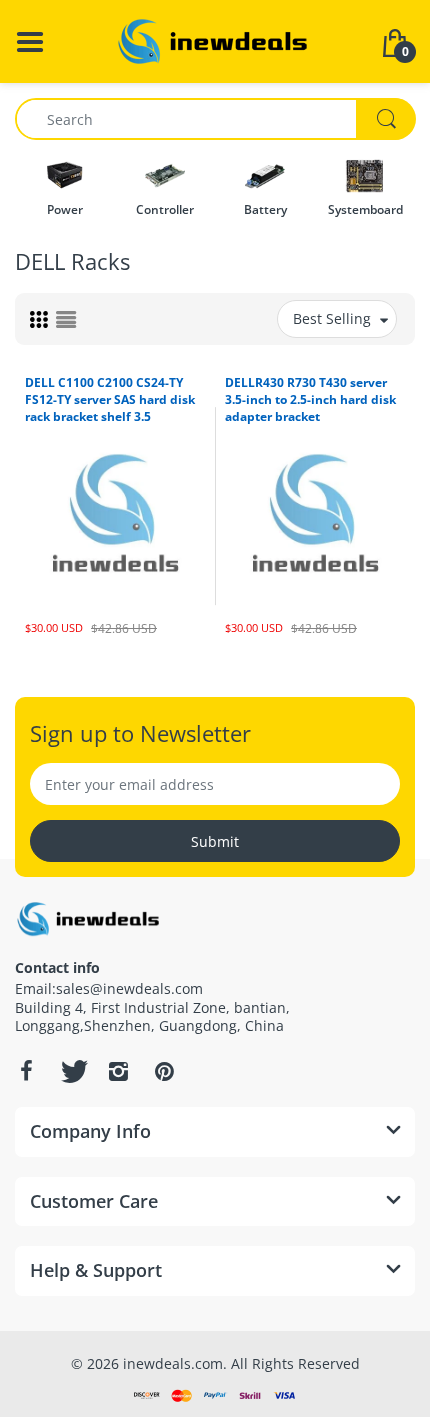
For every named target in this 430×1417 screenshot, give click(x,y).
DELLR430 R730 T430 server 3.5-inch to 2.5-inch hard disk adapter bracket (310, 399)
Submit (215, 841)
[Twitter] (72, 1071)
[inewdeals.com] (215, 39)
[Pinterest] (164, 1071)
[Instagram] (118, 1071)
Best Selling (332, 318)
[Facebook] (26, 1071)
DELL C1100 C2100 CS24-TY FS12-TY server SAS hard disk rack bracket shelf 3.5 (110, 399)
